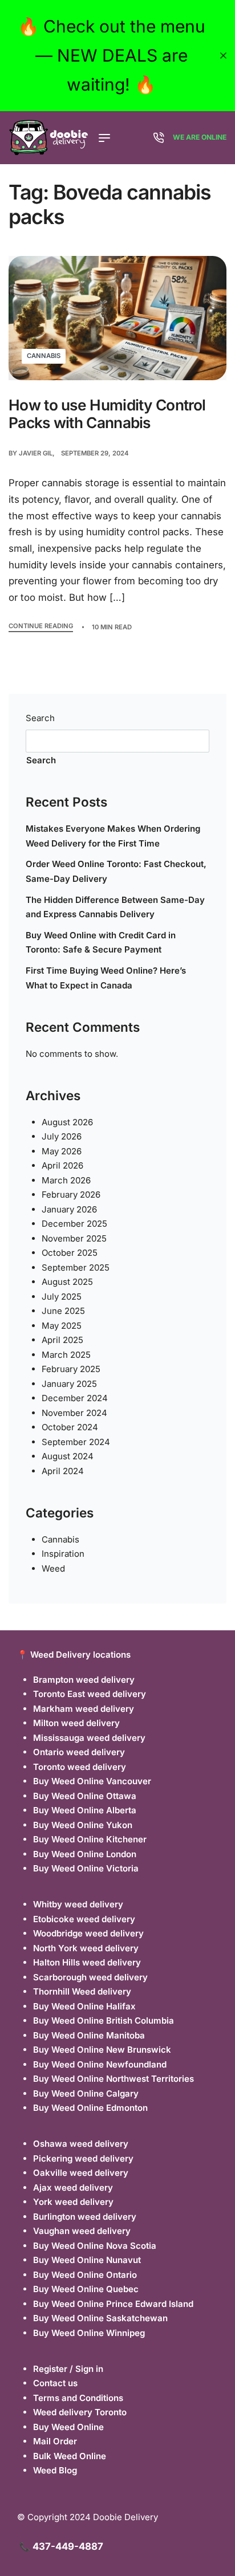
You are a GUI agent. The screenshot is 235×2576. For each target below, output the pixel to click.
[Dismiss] (223, 56)
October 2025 (70, 1253)
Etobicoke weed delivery (84, 1919)
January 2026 (69, 1209)
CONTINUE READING (41, 626)
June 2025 (63, 1311)
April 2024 (63, 1471)
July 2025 (62, 1297)
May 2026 (62, 1151)
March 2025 (66, 1355)
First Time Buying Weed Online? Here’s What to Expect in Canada (106, 978)
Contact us (55, 2383)
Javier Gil (36, 453)
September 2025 (76, 1267)
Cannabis (44, 356)
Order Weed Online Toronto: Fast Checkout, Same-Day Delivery (116, 871)
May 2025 (62, 1326)
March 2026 (66, 1180)
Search (40, 718)
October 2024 (70, 1427)
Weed (53, 1568)
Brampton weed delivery (84, 1680)
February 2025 (71, 1369)
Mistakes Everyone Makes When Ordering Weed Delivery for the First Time (113, 836)
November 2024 (74, 1413)
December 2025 (74, 1224)
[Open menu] (104, 138)
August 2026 (67, 1122)
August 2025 (67, 1282)
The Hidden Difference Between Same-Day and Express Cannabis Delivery (115, 907)
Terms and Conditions (78, 2398)
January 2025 (69, 1384)
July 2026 (62, 1136)
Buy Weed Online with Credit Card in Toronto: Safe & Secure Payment (101, 943)
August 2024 (68, 1456)
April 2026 (62, 1165)
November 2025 (74, 1238)
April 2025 (62, 1340)
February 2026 (71, 1195)
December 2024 (75, 1398)
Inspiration (63, 1554)
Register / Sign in (68, 2369)
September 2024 (76, 1442)
